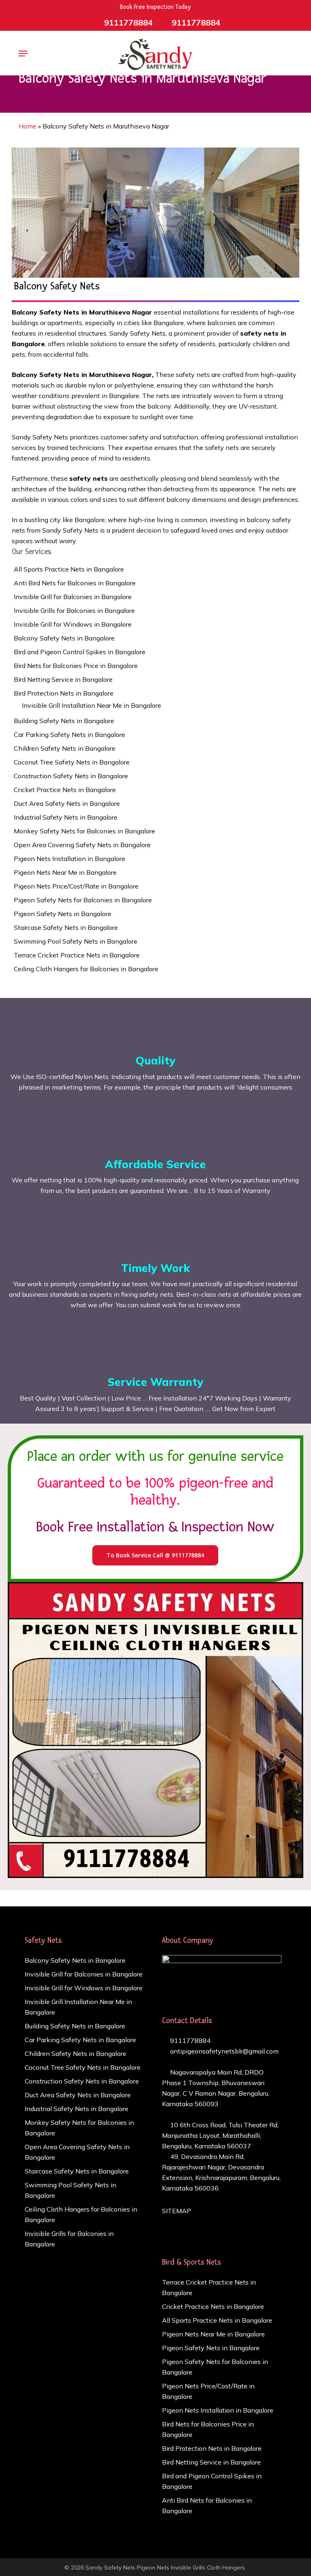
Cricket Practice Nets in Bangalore (65, 790)
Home (28, 126)
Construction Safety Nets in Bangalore (71, 776)
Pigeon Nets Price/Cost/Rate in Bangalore (76, 886)
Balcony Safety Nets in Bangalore (64, 638)
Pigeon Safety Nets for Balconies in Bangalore (83, 900)
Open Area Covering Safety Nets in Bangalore (82, 845)
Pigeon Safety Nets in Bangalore (63, 914)
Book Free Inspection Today (155, 7)
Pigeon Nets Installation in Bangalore (69, 859)
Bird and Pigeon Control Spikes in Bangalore (80, 652)
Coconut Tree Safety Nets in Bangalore (72, 762)
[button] (23, 54)
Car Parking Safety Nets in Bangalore (69, 734)
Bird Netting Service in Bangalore (63, 679)
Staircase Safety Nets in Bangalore (66, 927)
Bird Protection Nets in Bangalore (64, 693)
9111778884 (190, 2041)
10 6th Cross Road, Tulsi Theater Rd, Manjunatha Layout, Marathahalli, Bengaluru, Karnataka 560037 (220, 2135)
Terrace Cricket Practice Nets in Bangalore (77, 955)
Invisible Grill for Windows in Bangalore (73, 624)
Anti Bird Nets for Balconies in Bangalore (75, 583)
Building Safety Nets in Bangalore (64, 721)
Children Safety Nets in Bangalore (65, 748)
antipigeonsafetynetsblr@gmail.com (224, 2051)
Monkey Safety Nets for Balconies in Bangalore (84, 831)
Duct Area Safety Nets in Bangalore (67, 803)
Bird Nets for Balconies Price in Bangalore (76, 666)
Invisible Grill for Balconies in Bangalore (73, 597)
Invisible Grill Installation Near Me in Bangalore (92, 705)
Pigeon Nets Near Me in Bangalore (65, 872)
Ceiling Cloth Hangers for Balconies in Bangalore (86, 969)
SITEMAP (177, 2211)
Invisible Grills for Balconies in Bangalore (74, 610)
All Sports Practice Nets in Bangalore (69, 569)
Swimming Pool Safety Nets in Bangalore (76, 941)
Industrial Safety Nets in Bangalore (66, 817)
